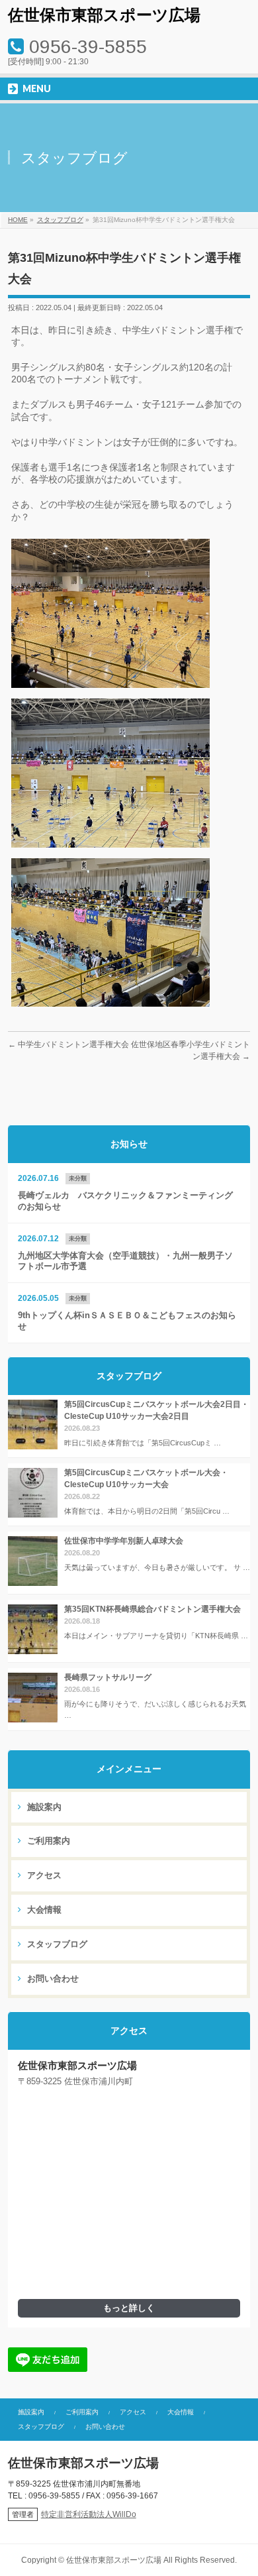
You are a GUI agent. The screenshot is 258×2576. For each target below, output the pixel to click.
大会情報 (43, 1910)
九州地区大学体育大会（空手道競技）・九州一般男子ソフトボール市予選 (125, 1261)
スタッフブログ (56, 1944)
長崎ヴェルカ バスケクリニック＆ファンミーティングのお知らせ (125, 1201)
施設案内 (43, 1807)
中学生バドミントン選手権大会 (68, 1044)
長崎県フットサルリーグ (108, 1677)
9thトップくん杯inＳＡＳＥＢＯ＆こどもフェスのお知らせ (127, 1321)
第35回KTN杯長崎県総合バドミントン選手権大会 (152, 1609)
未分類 (78, 1178)
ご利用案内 (47, 1841)
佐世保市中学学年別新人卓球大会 (124, 1541)
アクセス (43, 1876)
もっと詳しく (129, 2308)
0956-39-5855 (88, 47)
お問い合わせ (52, 1979)
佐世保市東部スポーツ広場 (104, 15)
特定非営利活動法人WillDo (89, 2514)
